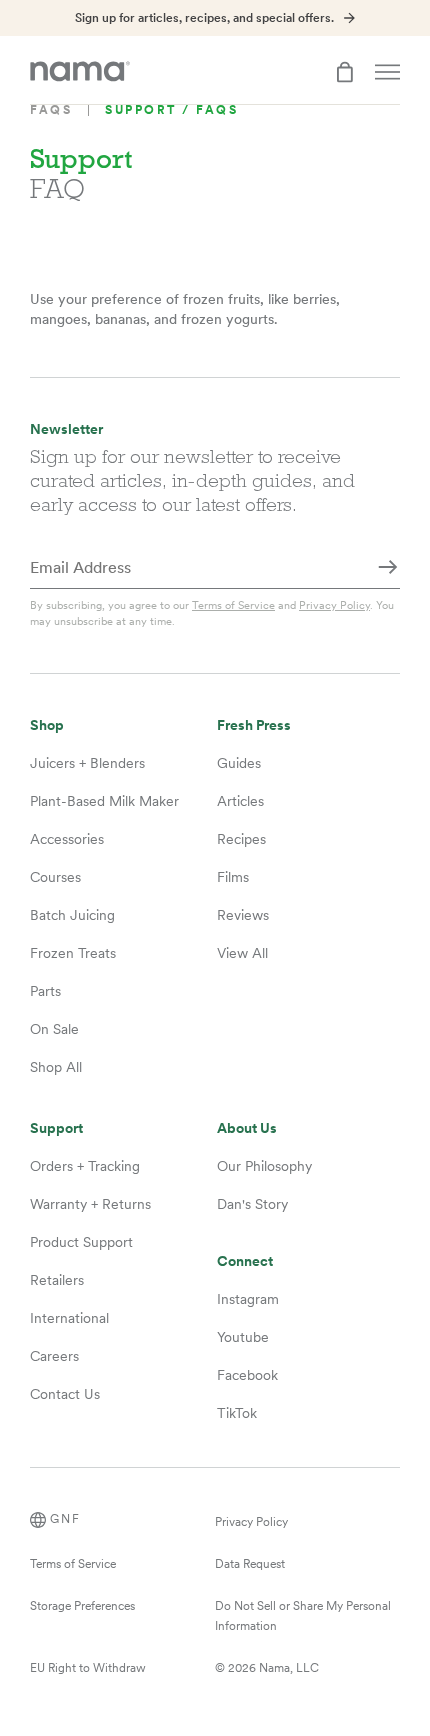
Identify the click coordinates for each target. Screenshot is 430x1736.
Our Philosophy (264, 1166)
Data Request (250, 1564)
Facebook (247, 1375)
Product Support (81, 1242)
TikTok (237, 1413)
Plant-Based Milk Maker (104, 801)
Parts (45, 991)
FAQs (51, 110)
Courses (55, 877)
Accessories (67, 839)
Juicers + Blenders (87, 763)
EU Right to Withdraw (88, 1668)
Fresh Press (254, 725)
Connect (245, 1261)
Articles (240, 801)
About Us (247, 1128)
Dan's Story (252, 1204)
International (69, 1318)
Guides (239, 763)
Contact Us (65, 1394)
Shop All (56, 1067)
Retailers (57, 1280)
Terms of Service (233, 605)
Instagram (248, 1299)
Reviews (243, 915)
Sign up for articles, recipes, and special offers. (204, 18)
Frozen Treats (73, 953)
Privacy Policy (334, 605)
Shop (47, 725)
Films (233, 877)
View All (242, 953)
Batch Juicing (72, 915)
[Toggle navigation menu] (387, 72)
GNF (65, 1519)
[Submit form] (388, 569)
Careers (54, 1356)
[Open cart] (345, 72)
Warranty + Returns (90, 1204)
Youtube (243, 1337)
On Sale (54, 1029)
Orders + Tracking (85, 1166)
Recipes (241, 839)
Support (56, 1128)
